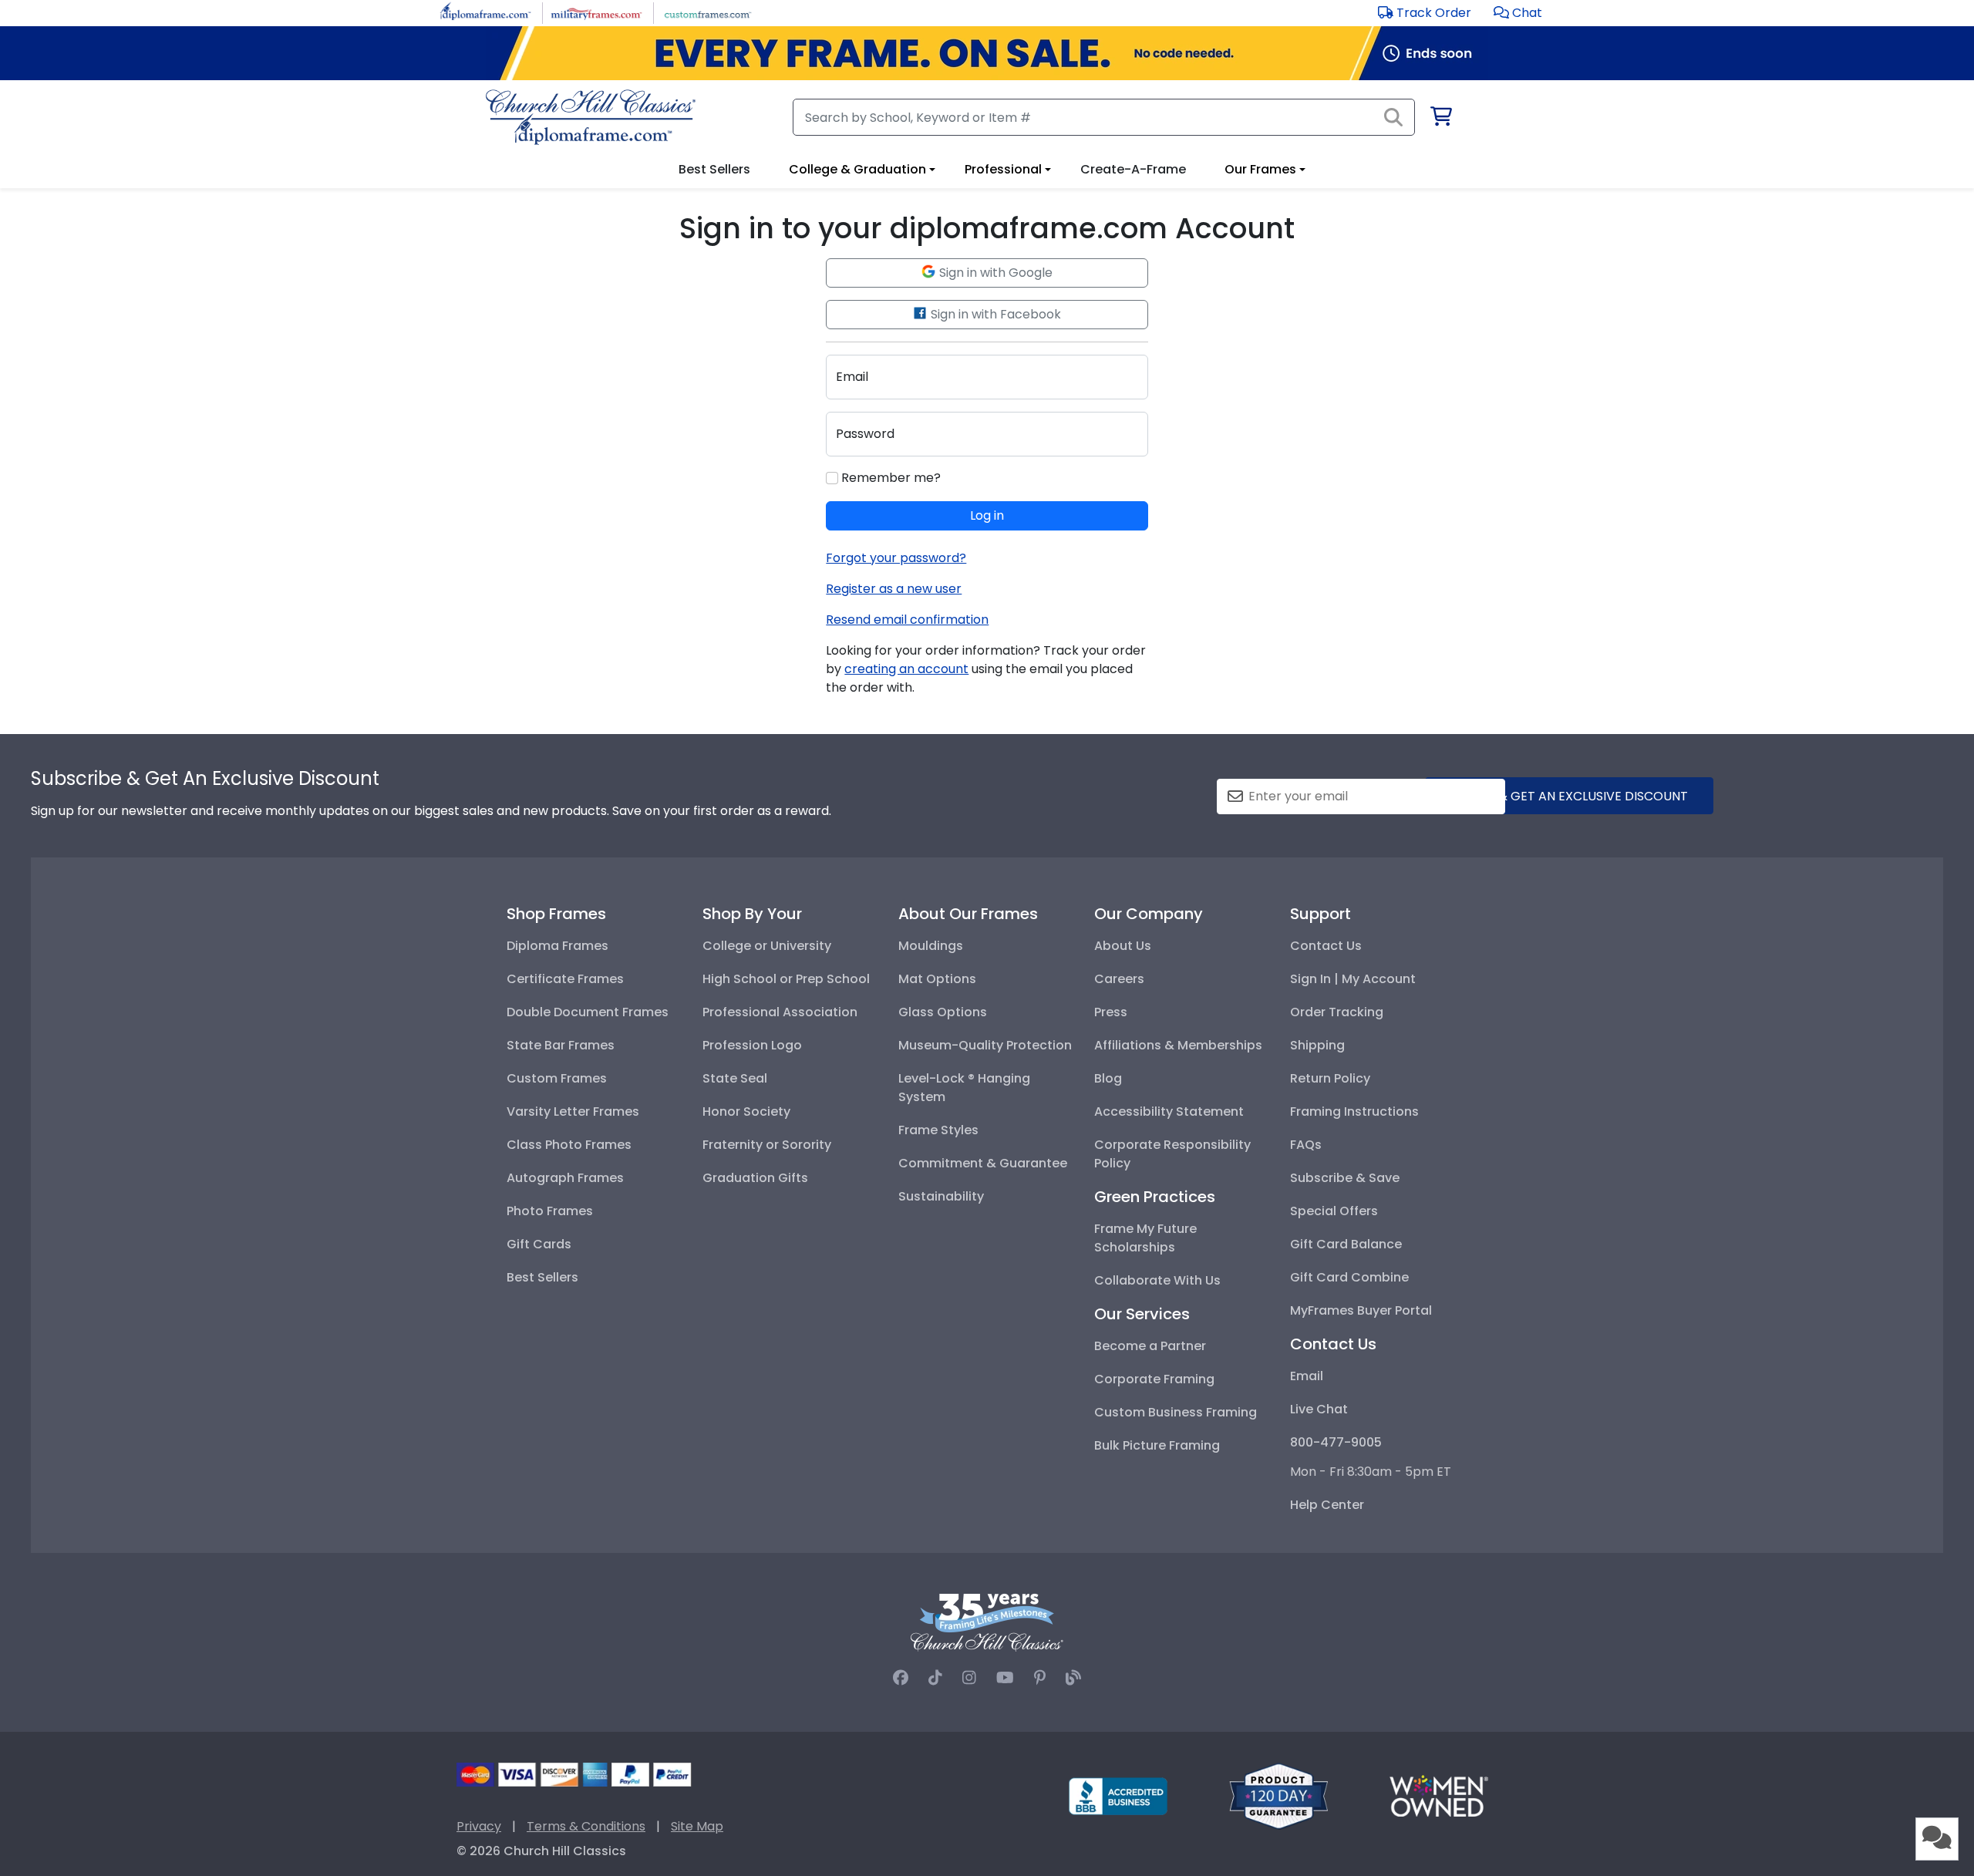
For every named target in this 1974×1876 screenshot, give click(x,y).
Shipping (1317, 1045)
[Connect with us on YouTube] (1005, 1678)
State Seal (735, 1078)
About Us (1123, 946)
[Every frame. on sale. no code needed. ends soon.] (987, 53)
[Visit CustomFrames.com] (707, 12)
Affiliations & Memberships (1178, 1045)
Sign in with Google (994, 273)
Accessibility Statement (1169, 1111)
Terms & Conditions (586, 1826)
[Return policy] (1278, 1795)
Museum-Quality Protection (985, 1045)
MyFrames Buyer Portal (1361, 1310)
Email (1307, 1376)
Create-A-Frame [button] (1133, 169)
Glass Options (943, 1012)
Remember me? (889, 478)
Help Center (1327, 1505)
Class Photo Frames (569, 1145)
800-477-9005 (1336, 1442)
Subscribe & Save (1345, 1178)
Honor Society (746, 1111)
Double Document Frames (588, 1012)
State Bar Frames (561, 1045)
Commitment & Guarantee (983, 1163)
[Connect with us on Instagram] (969, 1678)
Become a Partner (1150, 1346)
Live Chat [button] (1319, 1409)
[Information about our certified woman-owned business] (1439, 1795)
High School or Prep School (786, 979)
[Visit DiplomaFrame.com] (485, 12)
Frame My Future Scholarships (1145, 1238)
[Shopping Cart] (1440, 119)
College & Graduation (857, 169)
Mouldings (931, 946)
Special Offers (1334, 1211)
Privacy (479, 1826)
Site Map (697, 1826)
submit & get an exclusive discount (1569, 796)
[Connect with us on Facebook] (901, 1678)
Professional (1003, 169)
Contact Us (1326, 946)
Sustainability (941, 1196)
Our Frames (1260, 169)
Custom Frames (557, 1078)
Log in (987, 515)
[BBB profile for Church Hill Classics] (1118, 1795)
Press (1111, 1012)
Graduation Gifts (755, 1178)
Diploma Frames (558, 946)
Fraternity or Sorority (767, 1145)
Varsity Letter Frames (573, 1111)
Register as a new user (894, 589)
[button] (1518, 13)
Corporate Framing (1154, 1379)
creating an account (906, 669)
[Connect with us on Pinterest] (1040, 1678)
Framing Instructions (1354, 1111)
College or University (767, 946)
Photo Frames (550, 1211)
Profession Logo (752, 1045)
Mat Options (937, 979)
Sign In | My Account (1353, 979)
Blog (1108, 1078)
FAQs (1306, 1145)
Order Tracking (1337, 1012)
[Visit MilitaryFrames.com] (596, 12)
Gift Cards (539, 1244)
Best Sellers (542, 1277)
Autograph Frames (565, 1178)
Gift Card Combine (1349, 1277)
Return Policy (1330, 1078)
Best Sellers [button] (714, 169)
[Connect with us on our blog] (1073, 1678)
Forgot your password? (896, 558)
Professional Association (780, 1012)
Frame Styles (938, 1130)
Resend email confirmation (907, 620)
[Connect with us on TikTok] (935, 1678)
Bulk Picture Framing (1157, 1445)
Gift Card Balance (1346, 1244)
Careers (1119, 979)
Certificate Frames (565, 979)
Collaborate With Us (1157, 1280)
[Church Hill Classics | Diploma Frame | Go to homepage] (591, 117)
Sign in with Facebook (994, 314)
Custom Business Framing (1176, 1412)
